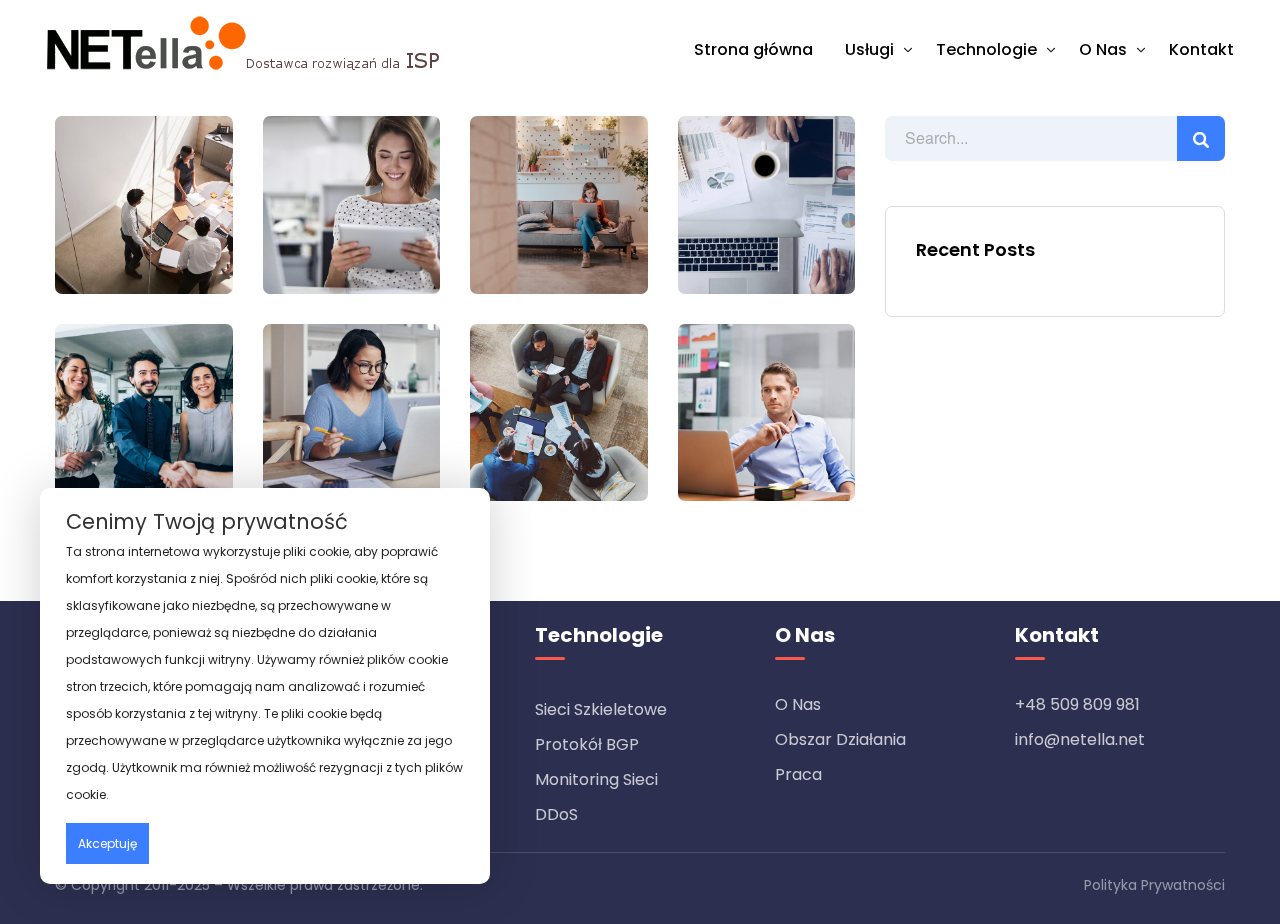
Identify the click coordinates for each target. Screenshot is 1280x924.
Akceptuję (107, 843)
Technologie (986, 49)
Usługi (869, 49)
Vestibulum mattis (766, 408)
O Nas (1103, 49)
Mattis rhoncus (351, 201)
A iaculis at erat (143, 408)
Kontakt (1201, 49)
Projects (105, 247)
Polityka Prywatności (1154, 885)
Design (389, 232)
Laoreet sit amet (559, 201)
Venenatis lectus (766, 201)
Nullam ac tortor (351, 408)
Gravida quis (558, 408)
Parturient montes (144, 201)
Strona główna (753, 49)
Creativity (596, 247)
